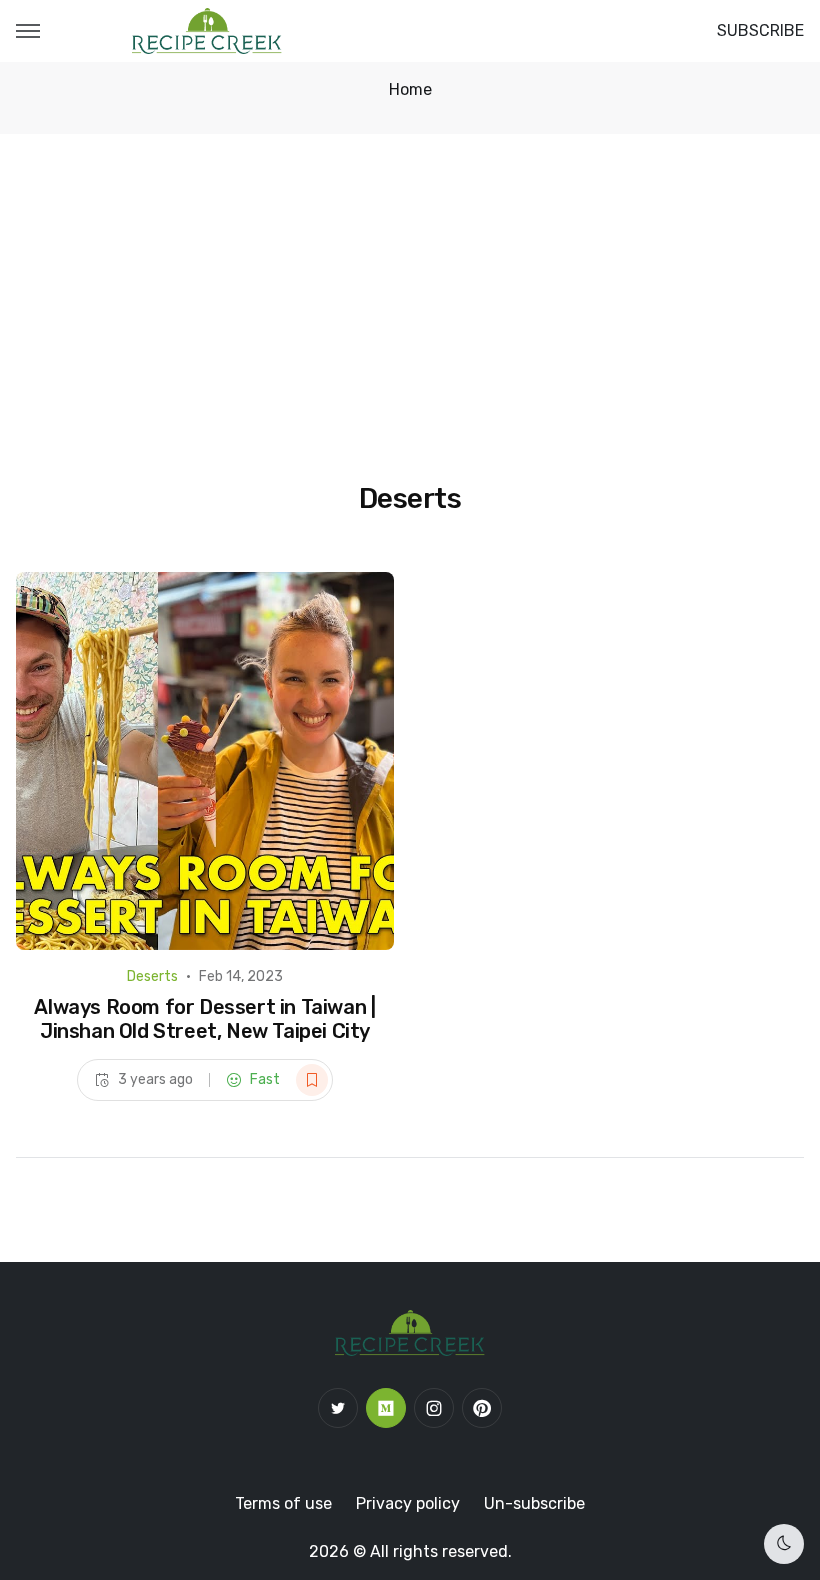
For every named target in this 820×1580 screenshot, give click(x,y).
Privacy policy (408, 1503)
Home (410, 89)
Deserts (152, 976)
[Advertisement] (410, 284)
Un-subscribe (534, 1503)
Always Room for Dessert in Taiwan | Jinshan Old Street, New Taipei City (204, 1019)
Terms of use (283, 1503)
